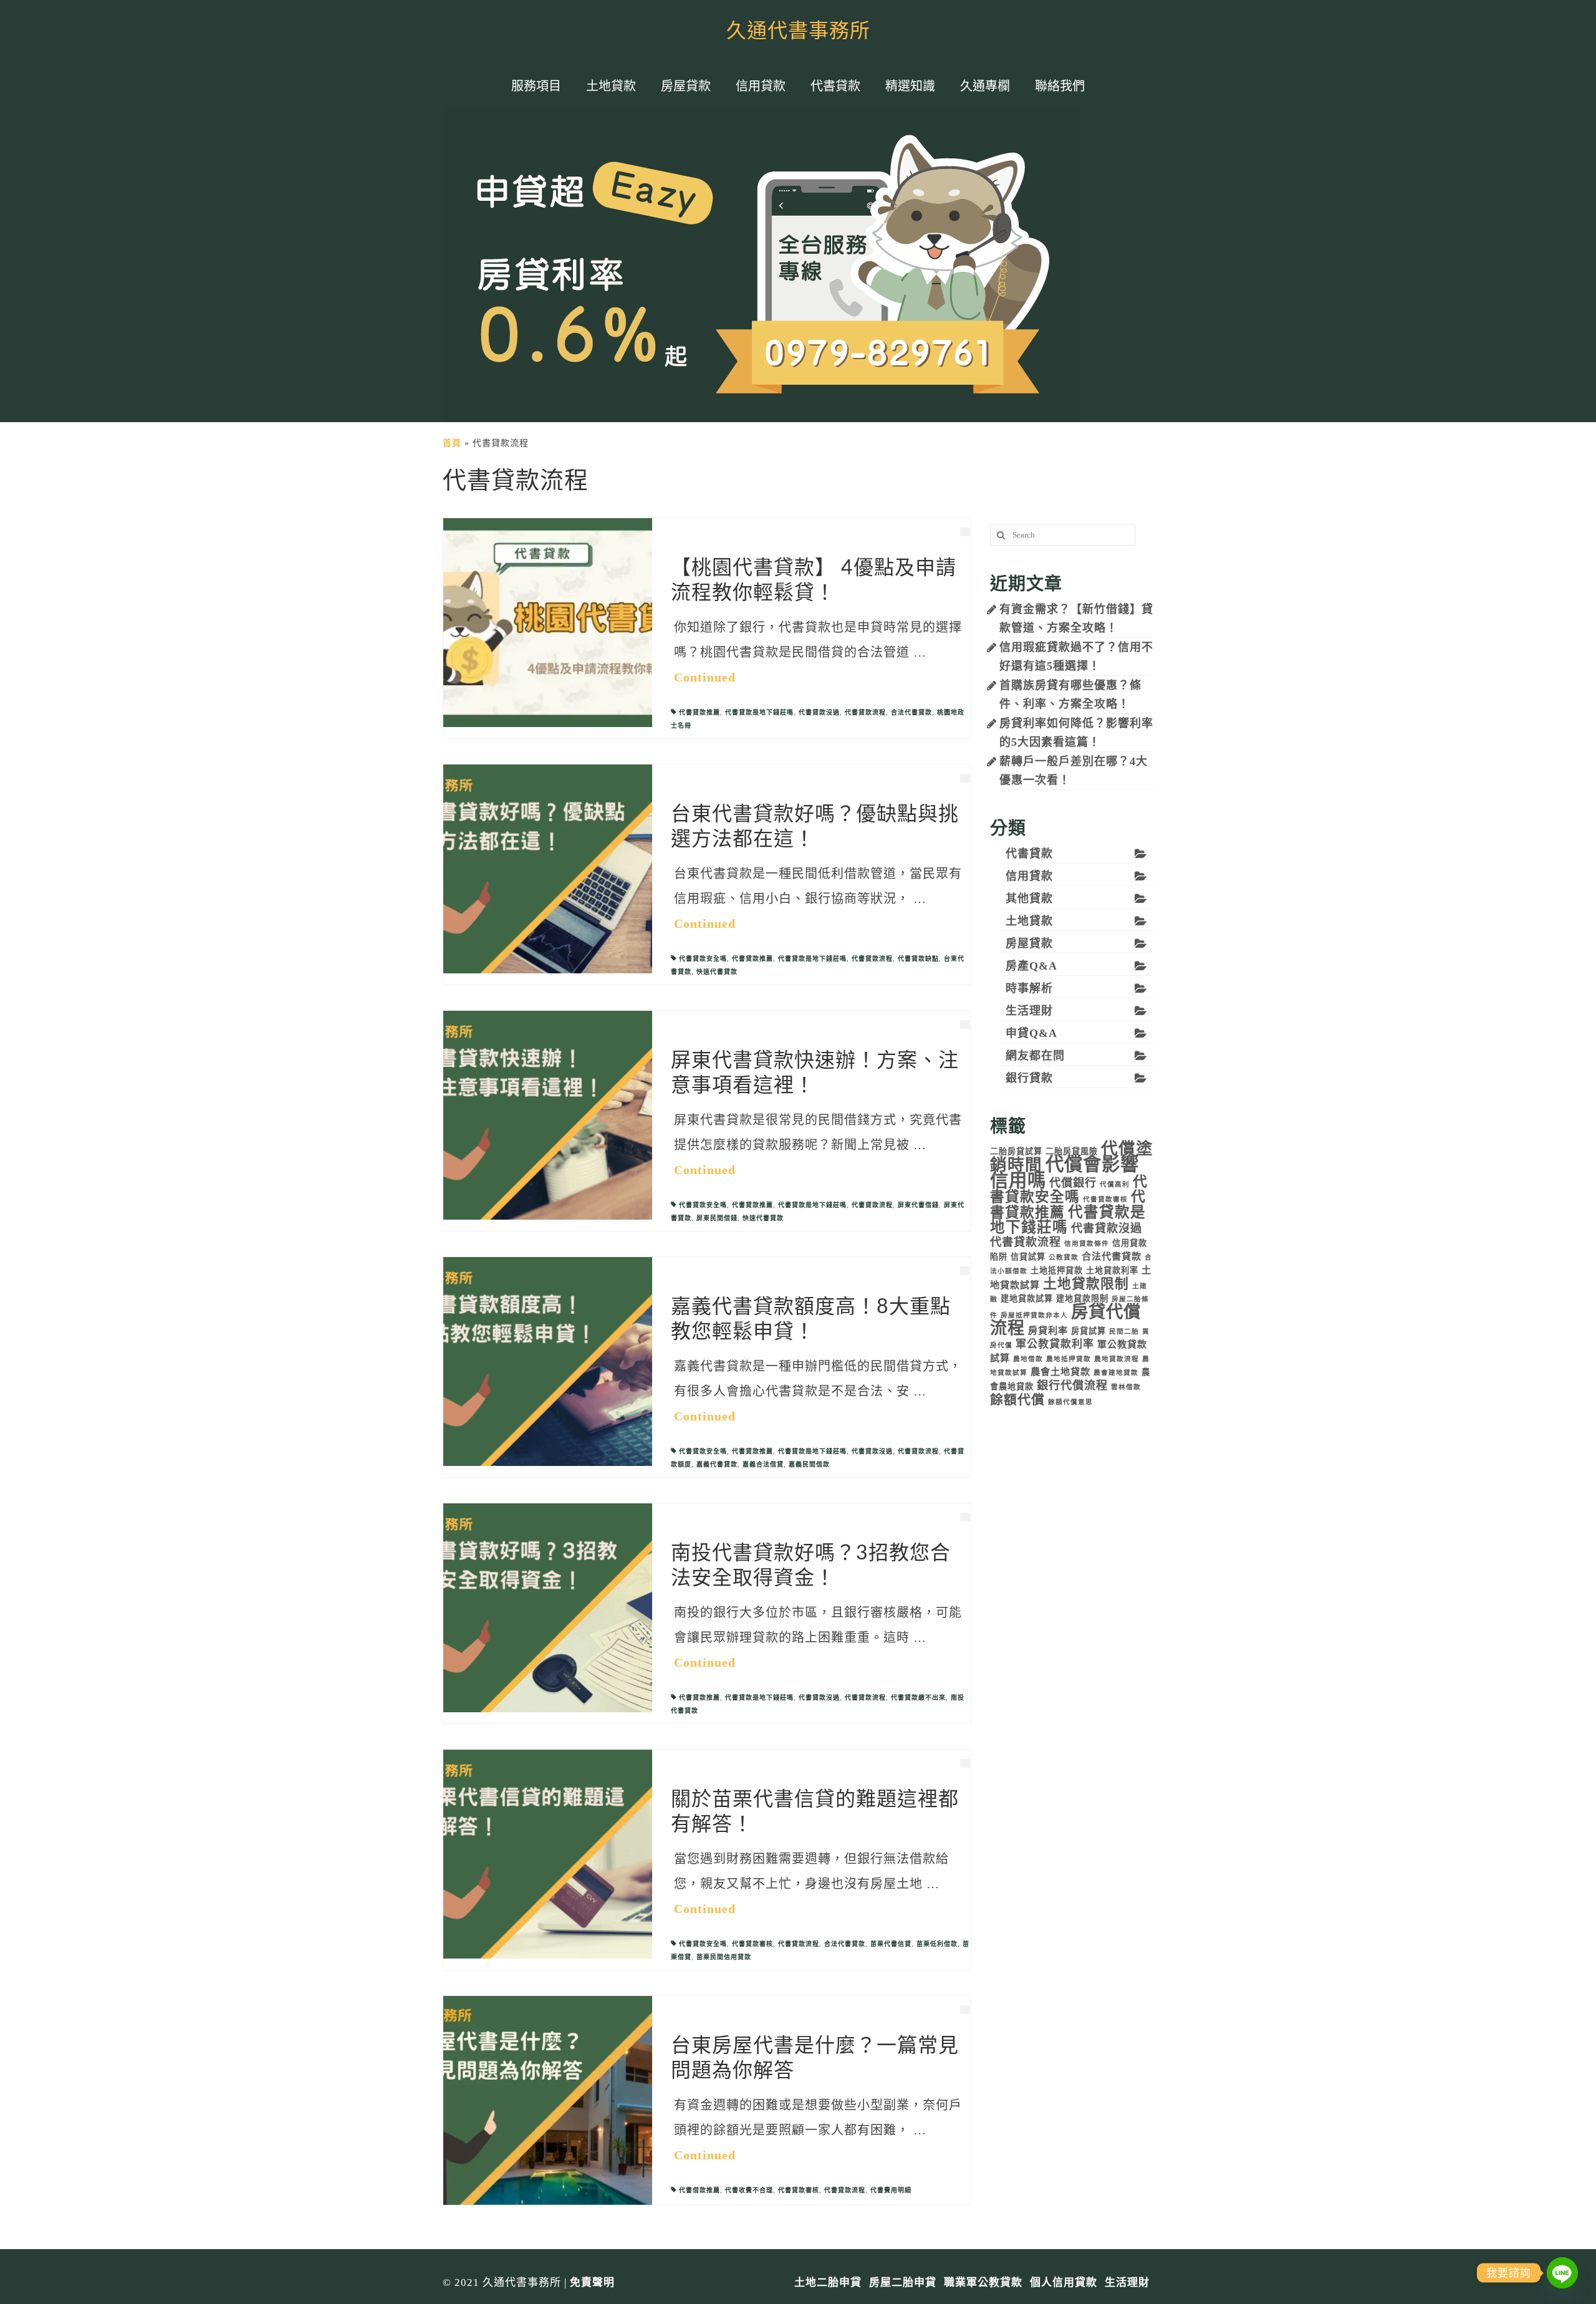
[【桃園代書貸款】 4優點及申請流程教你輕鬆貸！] (548, 622)
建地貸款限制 (1082, 1299)
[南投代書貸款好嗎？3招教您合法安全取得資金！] (548, 1607)
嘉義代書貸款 (717, 1464)
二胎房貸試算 (1016, 1151)
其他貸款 (1029, 899)
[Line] (1562, 2273)
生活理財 (1029, 1011)
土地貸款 (1029, 921)
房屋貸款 (1029, 943)
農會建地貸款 (1116, 1373)
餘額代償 (1017, 1400)
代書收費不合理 (749, 2190)
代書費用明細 (891, 2190)
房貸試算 (1089, 1331)
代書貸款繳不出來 (918, 1698)
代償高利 (1115, 1184)
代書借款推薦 (699, 2190)
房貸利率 (1048, 1330)
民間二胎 (1124, 1332)
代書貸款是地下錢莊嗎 (759, 712)
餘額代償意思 (1070, 1402)
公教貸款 (1064, 1257)
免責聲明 (592, 2282)
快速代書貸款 (717, 972)
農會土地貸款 (1060, 1371)
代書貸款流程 (865, 712)
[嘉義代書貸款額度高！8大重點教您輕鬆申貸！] (548, 1361)
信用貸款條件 (1087, 1244)
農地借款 (1028, 1359)
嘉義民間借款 (809, 1464)
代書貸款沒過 (819, 712)
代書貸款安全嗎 (703, 959)
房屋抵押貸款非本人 (1034, 1315)
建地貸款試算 (1027, 1299)
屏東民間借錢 (717, 1218)
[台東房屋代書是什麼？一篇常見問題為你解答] (548, 2100)
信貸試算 (1028, 1257)
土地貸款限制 (1086, 1284)
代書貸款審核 (752, 1944)
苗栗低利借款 (937, 1944)
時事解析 (1029, 988)
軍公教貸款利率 (1055, 1344)
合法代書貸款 (911, 712)
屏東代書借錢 (918, 1205)
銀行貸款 (1029, 1078)
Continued (705, 677)
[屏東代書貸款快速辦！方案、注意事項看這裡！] (548, 1115)
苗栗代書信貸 (891, 1944)
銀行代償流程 (1072, 1386)
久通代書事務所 (798, 31)
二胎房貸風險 (1072, 1151)
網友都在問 (1035, 1056)
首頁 (452, 443)
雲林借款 (1126, 1387)
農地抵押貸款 (1069, 1359)
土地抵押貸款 (1057, 1270)
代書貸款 (1029, 854)
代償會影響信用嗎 (1065, 1172)
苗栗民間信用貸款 (724, 1957)
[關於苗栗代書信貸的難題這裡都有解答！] (548, 1853)
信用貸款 (1029, 876)
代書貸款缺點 (918, 959)
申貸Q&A (1031, 1033)
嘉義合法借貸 (763, 1464)
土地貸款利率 (1112, 1270)
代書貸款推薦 (699, 712)
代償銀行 (1073, 1183)
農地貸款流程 (1117, 1359)
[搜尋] (999, 535)
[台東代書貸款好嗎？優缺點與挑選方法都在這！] (548, 868)
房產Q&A (1031, 966)
